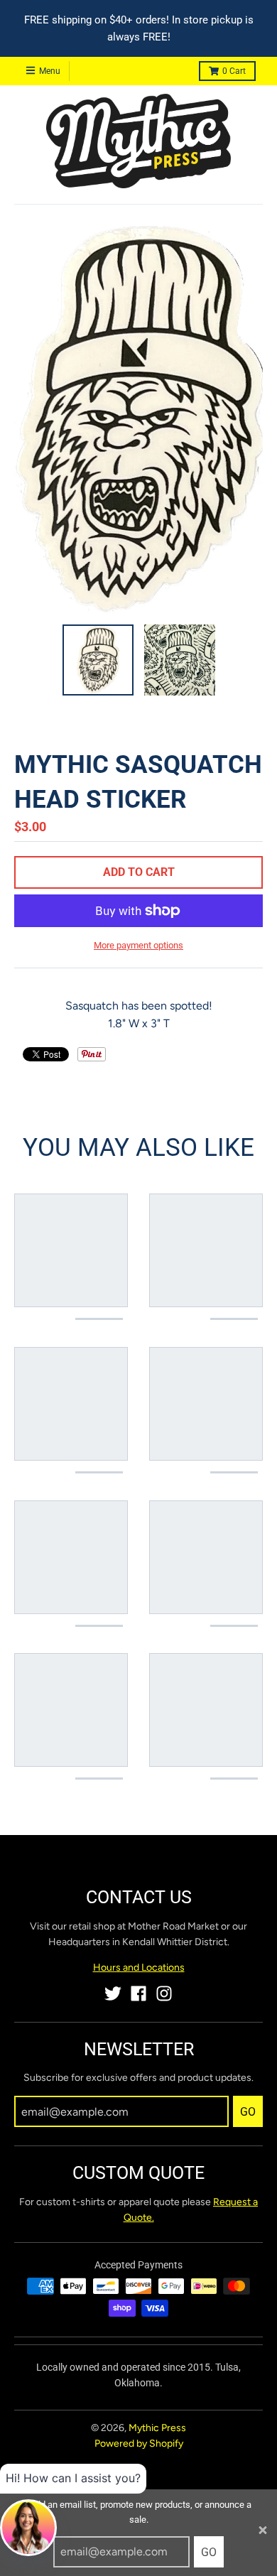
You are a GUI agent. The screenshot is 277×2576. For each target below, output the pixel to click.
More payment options (138, 945)
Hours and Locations (139, 1968)
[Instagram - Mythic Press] (164, 1993)
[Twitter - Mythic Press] (113, 1993)
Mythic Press (157, 2428)
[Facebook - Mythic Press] (138, 1993)
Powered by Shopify (139, 2444)
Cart (234, 71)
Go (209, 2552)
